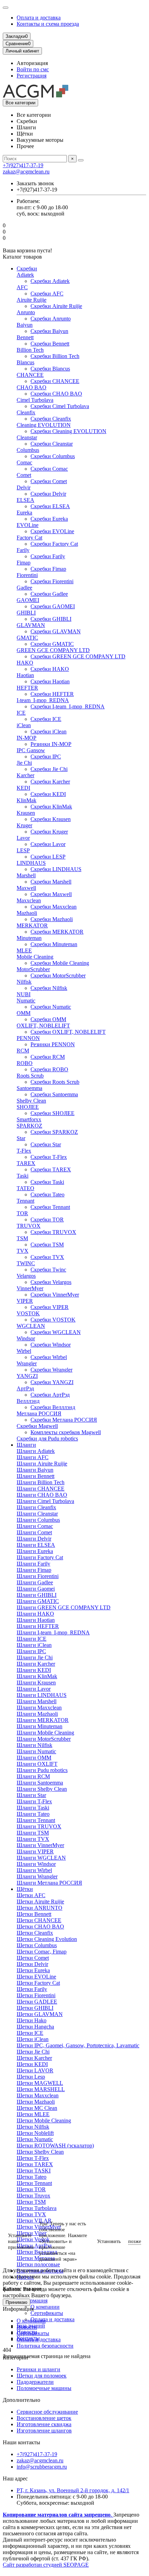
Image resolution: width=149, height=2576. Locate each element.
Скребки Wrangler (51, 1370)
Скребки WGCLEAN (56, 1332)
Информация (32, 2301)
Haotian (25, 675)
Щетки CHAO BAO (40, 1927)
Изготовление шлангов (44, 2431)
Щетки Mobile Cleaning (44, 2120)
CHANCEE (30, 375)
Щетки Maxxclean (38, 2095)
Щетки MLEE (33, 2114)
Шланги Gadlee (35, 1582)
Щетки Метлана (36, 2258)
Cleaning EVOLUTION (44, 425)
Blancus (25, 362)
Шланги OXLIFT (37, 1764)
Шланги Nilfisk (34, 1745)
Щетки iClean (33, 2039)
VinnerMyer (30, 1288)
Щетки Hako (32, 2020)
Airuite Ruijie (32, 300)
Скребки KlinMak (51, 807)
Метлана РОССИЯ (39, 1413)
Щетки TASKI (34, 2171)
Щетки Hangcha (35, 2027)
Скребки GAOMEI (53, 606)
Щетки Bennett (34, 1914)
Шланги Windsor (36, 1864)
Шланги (26, 1445)
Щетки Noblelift (35, 2133)
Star (21, 1138)
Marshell (26, 875)
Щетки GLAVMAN (40, 2014)
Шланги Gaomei (36, 1589)
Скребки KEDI (48, 794)
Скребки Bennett (50, 344)
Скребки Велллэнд (53, 1407)
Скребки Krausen (51, 819)
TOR (22, 1213)
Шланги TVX (33, 1839)
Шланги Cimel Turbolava (45, 1501)
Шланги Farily (33, 1564)
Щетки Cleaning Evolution (47, 1939)
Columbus (28, 450)
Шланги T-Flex (34, 1801)
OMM (24, 1013)
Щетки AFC (31, 1895)
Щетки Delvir (32, 1964)
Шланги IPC (31, 1651)
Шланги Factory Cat (40, 1557)
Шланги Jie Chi (35, 1657)
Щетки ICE (30, 2033)
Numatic (26, 1001)
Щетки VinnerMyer (39, 2227)
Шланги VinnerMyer (40, 1845)
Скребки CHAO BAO (56, 394)
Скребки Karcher (50, 782)
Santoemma (29, 1088)
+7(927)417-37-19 (23, 165)
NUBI (24, 994)
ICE (21, 713)
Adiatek (25, 275)
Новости (27, 2327)
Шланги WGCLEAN (41, 1858)
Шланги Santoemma (40, 1783)
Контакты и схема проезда (48, 24)
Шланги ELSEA (36, 1545)
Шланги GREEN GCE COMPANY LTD (64, 1607)
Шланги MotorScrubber (44, 1739)
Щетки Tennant (34, 2183)
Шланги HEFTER (38, 1626)
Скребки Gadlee (49, 594)
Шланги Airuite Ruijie (42, 1464)
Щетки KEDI (32, 2064)
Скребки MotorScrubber (58, 976)
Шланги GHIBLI (37, 1595)
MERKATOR (32, 925)
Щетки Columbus (37, 1945)
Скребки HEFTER (52, 694)
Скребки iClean (49, 732)
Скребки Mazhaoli (52, 919)
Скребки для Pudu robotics (47, 1439)
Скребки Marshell (51, 882)
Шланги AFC (33, 1457)
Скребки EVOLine (52, 531)
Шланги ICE (32, 1639)
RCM (23, 1051)
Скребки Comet (49, 481)
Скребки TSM (47, 1245)
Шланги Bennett (36, 1476)
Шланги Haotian (36, 1620)
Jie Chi (24, 763)
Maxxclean (29, 900)
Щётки (25, 1889)
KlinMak (27, 800)
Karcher (25, 775)
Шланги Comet (34, 1532)
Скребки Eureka (49, 519)
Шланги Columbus (38, 1520)
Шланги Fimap (34, 1570)
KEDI (23, 788)
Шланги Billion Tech (41, 1482)
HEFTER (27, 688)
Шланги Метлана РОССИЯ (49, 1883)
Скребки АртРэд (50, 1395)
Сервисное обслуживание (47, 2412)
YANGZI (27, 1376)
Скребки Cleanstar (52, 444)
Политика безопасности (45, 2346)
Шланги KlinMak (37, 1676)
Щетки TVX (31, 2214)
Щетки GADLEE (37, 2002)
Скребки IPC (46, 757)
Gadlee (24, 588)
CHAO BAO (32, 387)
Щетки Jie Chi (33, 2052)
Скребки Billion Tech (55, 356)
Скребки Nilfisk (49, 988)
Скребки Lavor (48, 844)
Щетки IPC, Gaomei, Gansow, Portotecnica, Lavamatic (78, 2045)
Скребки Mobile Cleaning (60, 963)
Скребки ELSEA (50, 506)
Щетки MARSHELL (41, 2089)
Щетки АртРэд (34, 2246)
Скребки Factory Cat (54, 544)
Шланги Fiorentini (38, 1576)
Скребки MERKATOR (57, 932)
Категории (15, 2358)
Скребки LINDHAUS (56, 869)
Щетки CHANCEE (39, 1920)
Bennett (25, 337)
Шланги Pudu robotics (42, 1770)
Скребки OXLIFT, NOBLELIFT (68, 1032)
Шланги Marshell (37, 1701)
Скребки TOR (47, 1220)
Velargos (26, 1276)
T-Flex (24, 1151)
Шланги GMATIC (38, 1601)
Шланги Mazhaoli (37, 1714)
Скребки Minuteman (54, 944)
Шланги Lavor (34, 1689)
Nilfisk (24, 982)
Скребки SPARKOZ (54, 1132)
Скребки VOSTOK (53, 1320)
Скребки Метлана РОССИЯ (64, 1420)
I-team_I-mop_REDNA (43, 700)
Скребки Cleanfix (51, 419)
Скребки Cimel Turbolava (60, 406)
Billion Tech (30, 350)
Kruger (24, 825)
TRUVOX (29, 1226)
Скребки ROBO (49, 1069)
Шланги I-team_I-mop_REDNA (53, 1632)
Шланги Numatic (36, 1751)
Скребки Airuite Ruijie (56, 306)
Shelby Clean (31, 1101)
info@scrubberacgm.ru (42, 2467)
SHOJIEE (28, 1107)
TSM (22, 1238)
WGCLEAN (31, 1326)
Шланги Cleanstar (37, 1514)
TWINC (26, 1263)
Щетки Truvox (33, 2196)
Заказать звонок (35, 183)
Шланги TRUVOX (39, 1826)
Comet (24, 475)
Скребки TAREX (51, 1169)
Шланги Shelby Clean (42, 1789)
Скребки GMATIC (52, 644)
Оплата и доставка (39, 18)
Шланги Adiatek (36, 1451)
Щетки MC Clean (37, 2108)
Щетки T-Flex (33, 2158)
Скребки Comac (49, 469)
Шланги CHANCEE (41, 1489)
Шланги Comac (35, 1526)
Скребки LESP (48, 857)
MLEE (24, 950)
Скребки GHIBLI (51, 619)
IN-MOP (27, 738)
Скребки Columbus (53, 456)
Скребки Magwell (37, 1426)
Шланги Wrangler (37, 1876)
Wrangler (27, 1363)
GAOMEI (28, 600)
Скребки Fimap (48, 569)
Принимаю (16, 2302)
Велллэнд (28, 1401)
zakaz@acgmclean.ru (26, 172)
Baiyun (25, 325)
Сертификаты (47, 2313)
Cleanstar (27, 437)
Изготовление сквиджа (44, 2424)
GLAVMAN (31, 625)
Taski (23, 1176)
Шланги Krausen (36, 1683)
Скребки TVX (47, 1257)
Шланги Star (31, 1795)
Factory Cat (29, 538)
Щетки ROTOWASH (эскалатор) (55, 2146)
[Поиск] (81, 160)
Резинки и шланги (38, 2369)
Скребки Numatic (51, 1007)
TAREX (26, 1163)
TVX (23, 1251)
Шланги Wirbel (34, 1870)
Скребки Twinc (48, 1270)
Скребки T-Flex (49, 1157)
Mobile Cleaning (35, 957)
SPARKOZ (29, 1126)
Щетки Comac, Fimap (42, 1952)
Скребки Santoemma (54, 1094)
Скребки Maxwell (51, 894)
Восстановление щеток (44, 2418)
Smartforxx (29, 1119)
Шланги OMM (34, 1758)
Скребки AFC (47, 294)
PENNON (28, 1038)
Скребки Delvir (48, 494)
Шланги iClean (34, 1645)
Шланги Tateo (33, 1814)
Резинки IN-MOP (51, 744)
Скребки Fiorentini (52, 581)
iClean (24, 725)
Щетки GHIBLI (35, 2008)
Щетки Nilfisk (33, 2127)
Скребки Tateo (47, 1194)
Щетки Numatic (35, 2139)
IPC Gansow (31, 750)
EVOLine (28, 525)
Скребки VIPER (50, 1307)
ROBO (25, 1063)
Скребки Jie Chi (49, 769)
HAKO (25, 663)
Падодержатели (35, 2382)
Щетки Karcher (34, 2058)
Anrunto (26, 312)
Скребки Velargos (51, 1282)
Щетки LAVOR (35, 2070)
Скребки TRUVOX (53, 1232)
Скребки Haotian (50, 681)
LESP (23, 850)
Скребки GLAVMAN (56, 631)
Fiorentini (27, 575)
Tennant (25, 1201)
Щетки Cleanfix (35, 1933)
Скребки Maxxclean (54, 907)
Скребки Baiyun (49, 331)
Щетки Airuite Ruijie (40, 1901)
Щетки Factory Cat (38, 1983)
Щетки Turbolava (37, 2208)
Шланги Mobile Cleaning (45, 1733)
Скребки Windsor (51, 1345)
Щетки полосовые (38, 2264)
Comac (24, 462)
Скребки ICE (46, 719)
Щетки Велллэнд (37, 2252)
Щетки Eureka (33, 1970)
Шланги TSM (33, 1833)
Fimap (24, 563)
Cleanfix (26, 412)
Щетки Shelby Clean (40, 2152)
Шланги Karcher (36, 1664)
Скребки (27, 269)
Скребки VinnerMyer (55, 1295)
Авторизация (32, 63)
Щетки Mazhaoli (36, 2102)
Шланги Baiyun (35, 1470)
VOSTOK (28, 1313)
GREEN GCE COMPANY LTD (53, 650)
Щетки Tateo (32, 2177)
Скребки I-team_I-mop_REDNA (68, 706)
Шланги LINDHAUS (42, 1695)
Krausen (26, 813)
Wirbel (24, 1351)
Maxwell (26, 888)
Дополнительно (21, 2400)
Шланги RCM (33, 1776)
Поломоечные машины (44, 2388)
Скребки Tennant (50, 1207)
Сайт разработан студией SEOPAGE (46, 2565)
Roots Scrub (30, 1076)
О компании (45, 2307)
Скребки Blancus (50, 369)
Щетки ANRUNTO (40, 1908)
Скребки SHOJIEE (52, 1113)
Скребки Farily (48, 556)
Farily (23, 550)
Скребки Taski (47, 1182)
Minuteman (29, 938)
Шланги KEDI (34, 1670)
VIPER (25, 1301)
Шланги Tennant (36, 1820)
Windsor (26, 1338)
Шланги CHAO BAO (42, 1495)
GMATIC (27, 638)
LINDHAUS (31, 863)
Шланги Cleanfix (36, 1507)
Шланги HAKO (35, 1614)
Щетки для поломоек (42, 2376)
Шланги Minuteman (40, 1726)
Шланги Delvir (34, 1539)
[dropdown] (6, 8)
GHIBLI (26, 613)
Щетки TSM (31, 2202)
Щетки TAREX (35, 2164)
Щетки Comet (33, 1958)
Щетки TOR (31, 2189)
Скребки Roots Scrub (55, 1082)
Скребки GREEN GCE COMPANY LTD (78, 656)
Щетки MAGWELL (40, 2083)
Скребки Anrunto (51, 319)
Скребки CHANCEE (55, 381)
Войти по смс (33, 69)
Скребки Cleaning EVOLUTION (68, 431)
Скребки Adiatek (50, 281)
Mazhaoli (27, 913)
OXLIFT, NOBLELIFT (43, 1026)
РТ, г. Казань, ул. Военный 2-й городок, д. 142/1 (73, 2490)
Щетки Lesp (31, 2077)
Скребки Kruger (49, 832)
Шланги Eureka (35, 1551)
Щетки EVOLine (36, 1977)
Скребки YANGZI (52, 1382)
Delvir (24, 487)
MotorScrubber (33, 969)
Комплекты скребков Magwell (66, 1432)
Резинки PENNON (53, 1044)
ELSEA (25, 500)
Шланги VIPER (35, 1851)
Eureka (24, 513)
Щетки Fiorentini (36, 1995)
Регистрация (32, 76)
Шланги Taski (33, 1808)
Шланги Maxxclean (39, 1708)
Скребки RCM (48, 1057)
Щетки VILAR (34, 2221)
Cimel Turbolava (35, 400)
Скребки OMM (48, 1019)
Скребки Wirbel (49, 1357)
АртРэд (25, 1388)
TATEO (25, 1188)
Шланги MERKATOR (43, 1720)
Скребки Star (46, 1144)
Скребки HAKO (50, 669)
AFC (22, 287)
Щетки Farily (32, 1989)
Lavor (23, 838)
